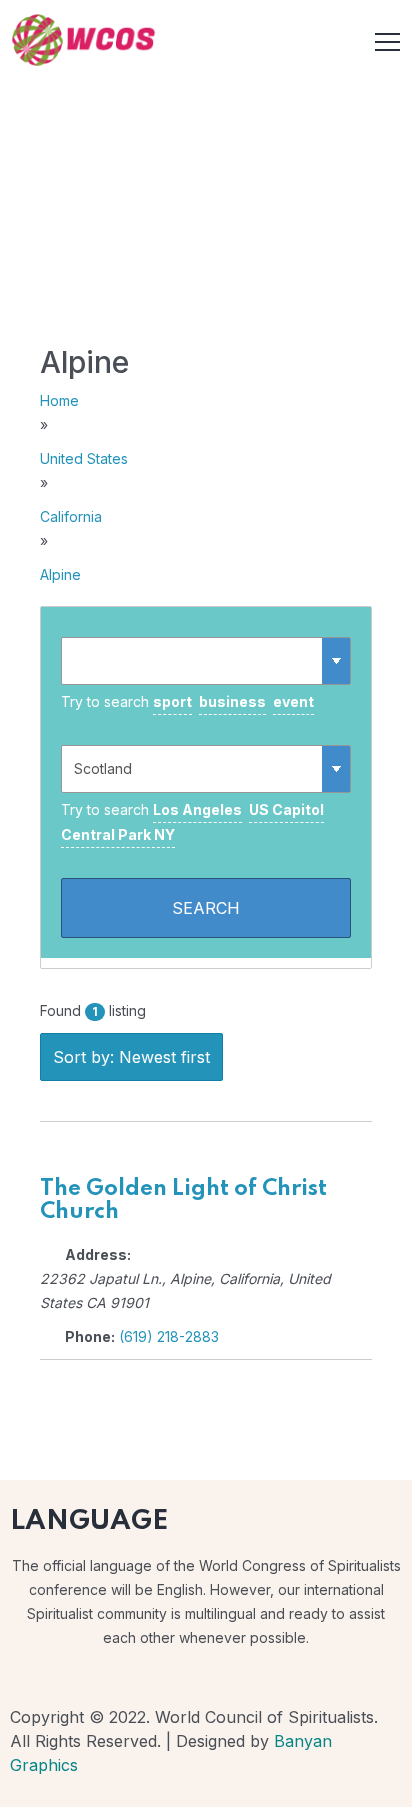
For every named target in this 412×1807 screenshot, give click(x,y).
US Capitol (286, 809)
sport (172, 701)
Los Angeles (197, 809)
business (232, 701)
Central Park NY (118, 834)
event (293, 701)
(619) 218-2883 (169, 1336)
